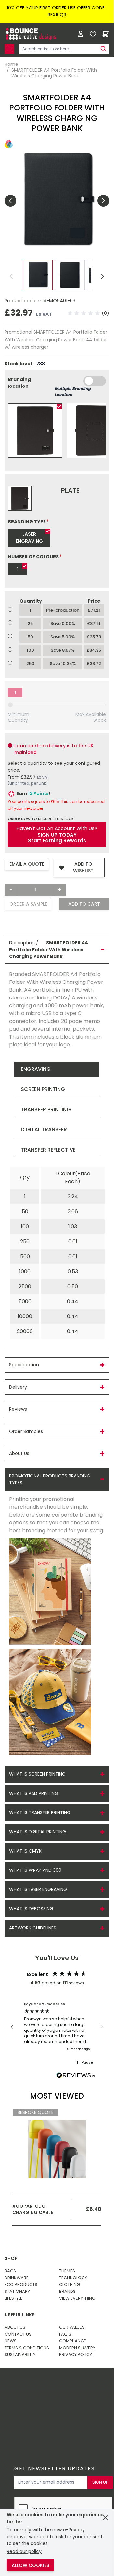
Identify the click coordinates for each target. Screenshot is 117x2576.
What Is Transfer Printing (40, 1812)
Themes (67, 2271)
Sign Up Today (57, 835)
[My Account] (81, 34)
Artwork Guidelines (33, 1928)
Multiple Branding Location (73, 392)
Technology (73, 2278)
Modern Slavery (77, 2348)
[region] (57, 2027)
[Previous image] (10, 201)
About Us (15, 2327)
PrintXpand (56, 2406)
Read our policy (24, 2551)
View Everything (77, 2298)
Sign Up (100, 2482)
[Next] (103, 276)
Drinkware (17, 2278)
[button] (88, 313)
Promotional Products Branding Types (50, 1479)
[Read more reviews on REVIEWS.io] (76, 2076)
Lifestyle (13, 2298)
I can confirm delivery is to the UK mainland (54, 749)
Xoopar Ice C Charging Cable (33, 2209)
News (11, 2341)
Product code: (21, 301)
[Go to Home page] (31, 34)
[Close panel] (105, 2518)
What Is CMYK (25, 1851)
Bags (10, 2271)
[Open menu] (9, 49)
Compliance (73, 2341)
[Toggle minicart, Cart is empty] (105, 34)
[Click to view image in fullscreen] (57, 201)
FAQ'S (65, 2334)
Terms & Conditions (27, 2348)
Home (11, 65)
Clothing (70, 2285)
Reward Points (61, 2389)
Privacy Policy (76, 2355)
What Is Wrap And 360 (35, 1870)
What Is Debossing (31, 1909)
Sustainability (20, 2355)
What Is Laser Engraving (38, 1889)
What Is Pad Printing (34, 1793)
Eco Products (21, 2285)
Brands (67, 2291)
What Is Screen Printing (37, 1774)
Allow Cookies (30, 2565)
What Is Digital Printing (38, 1832)
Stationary (17, 2291)
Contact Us (18, 2334)
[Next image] (103, 201)
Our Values (72, 2327)
